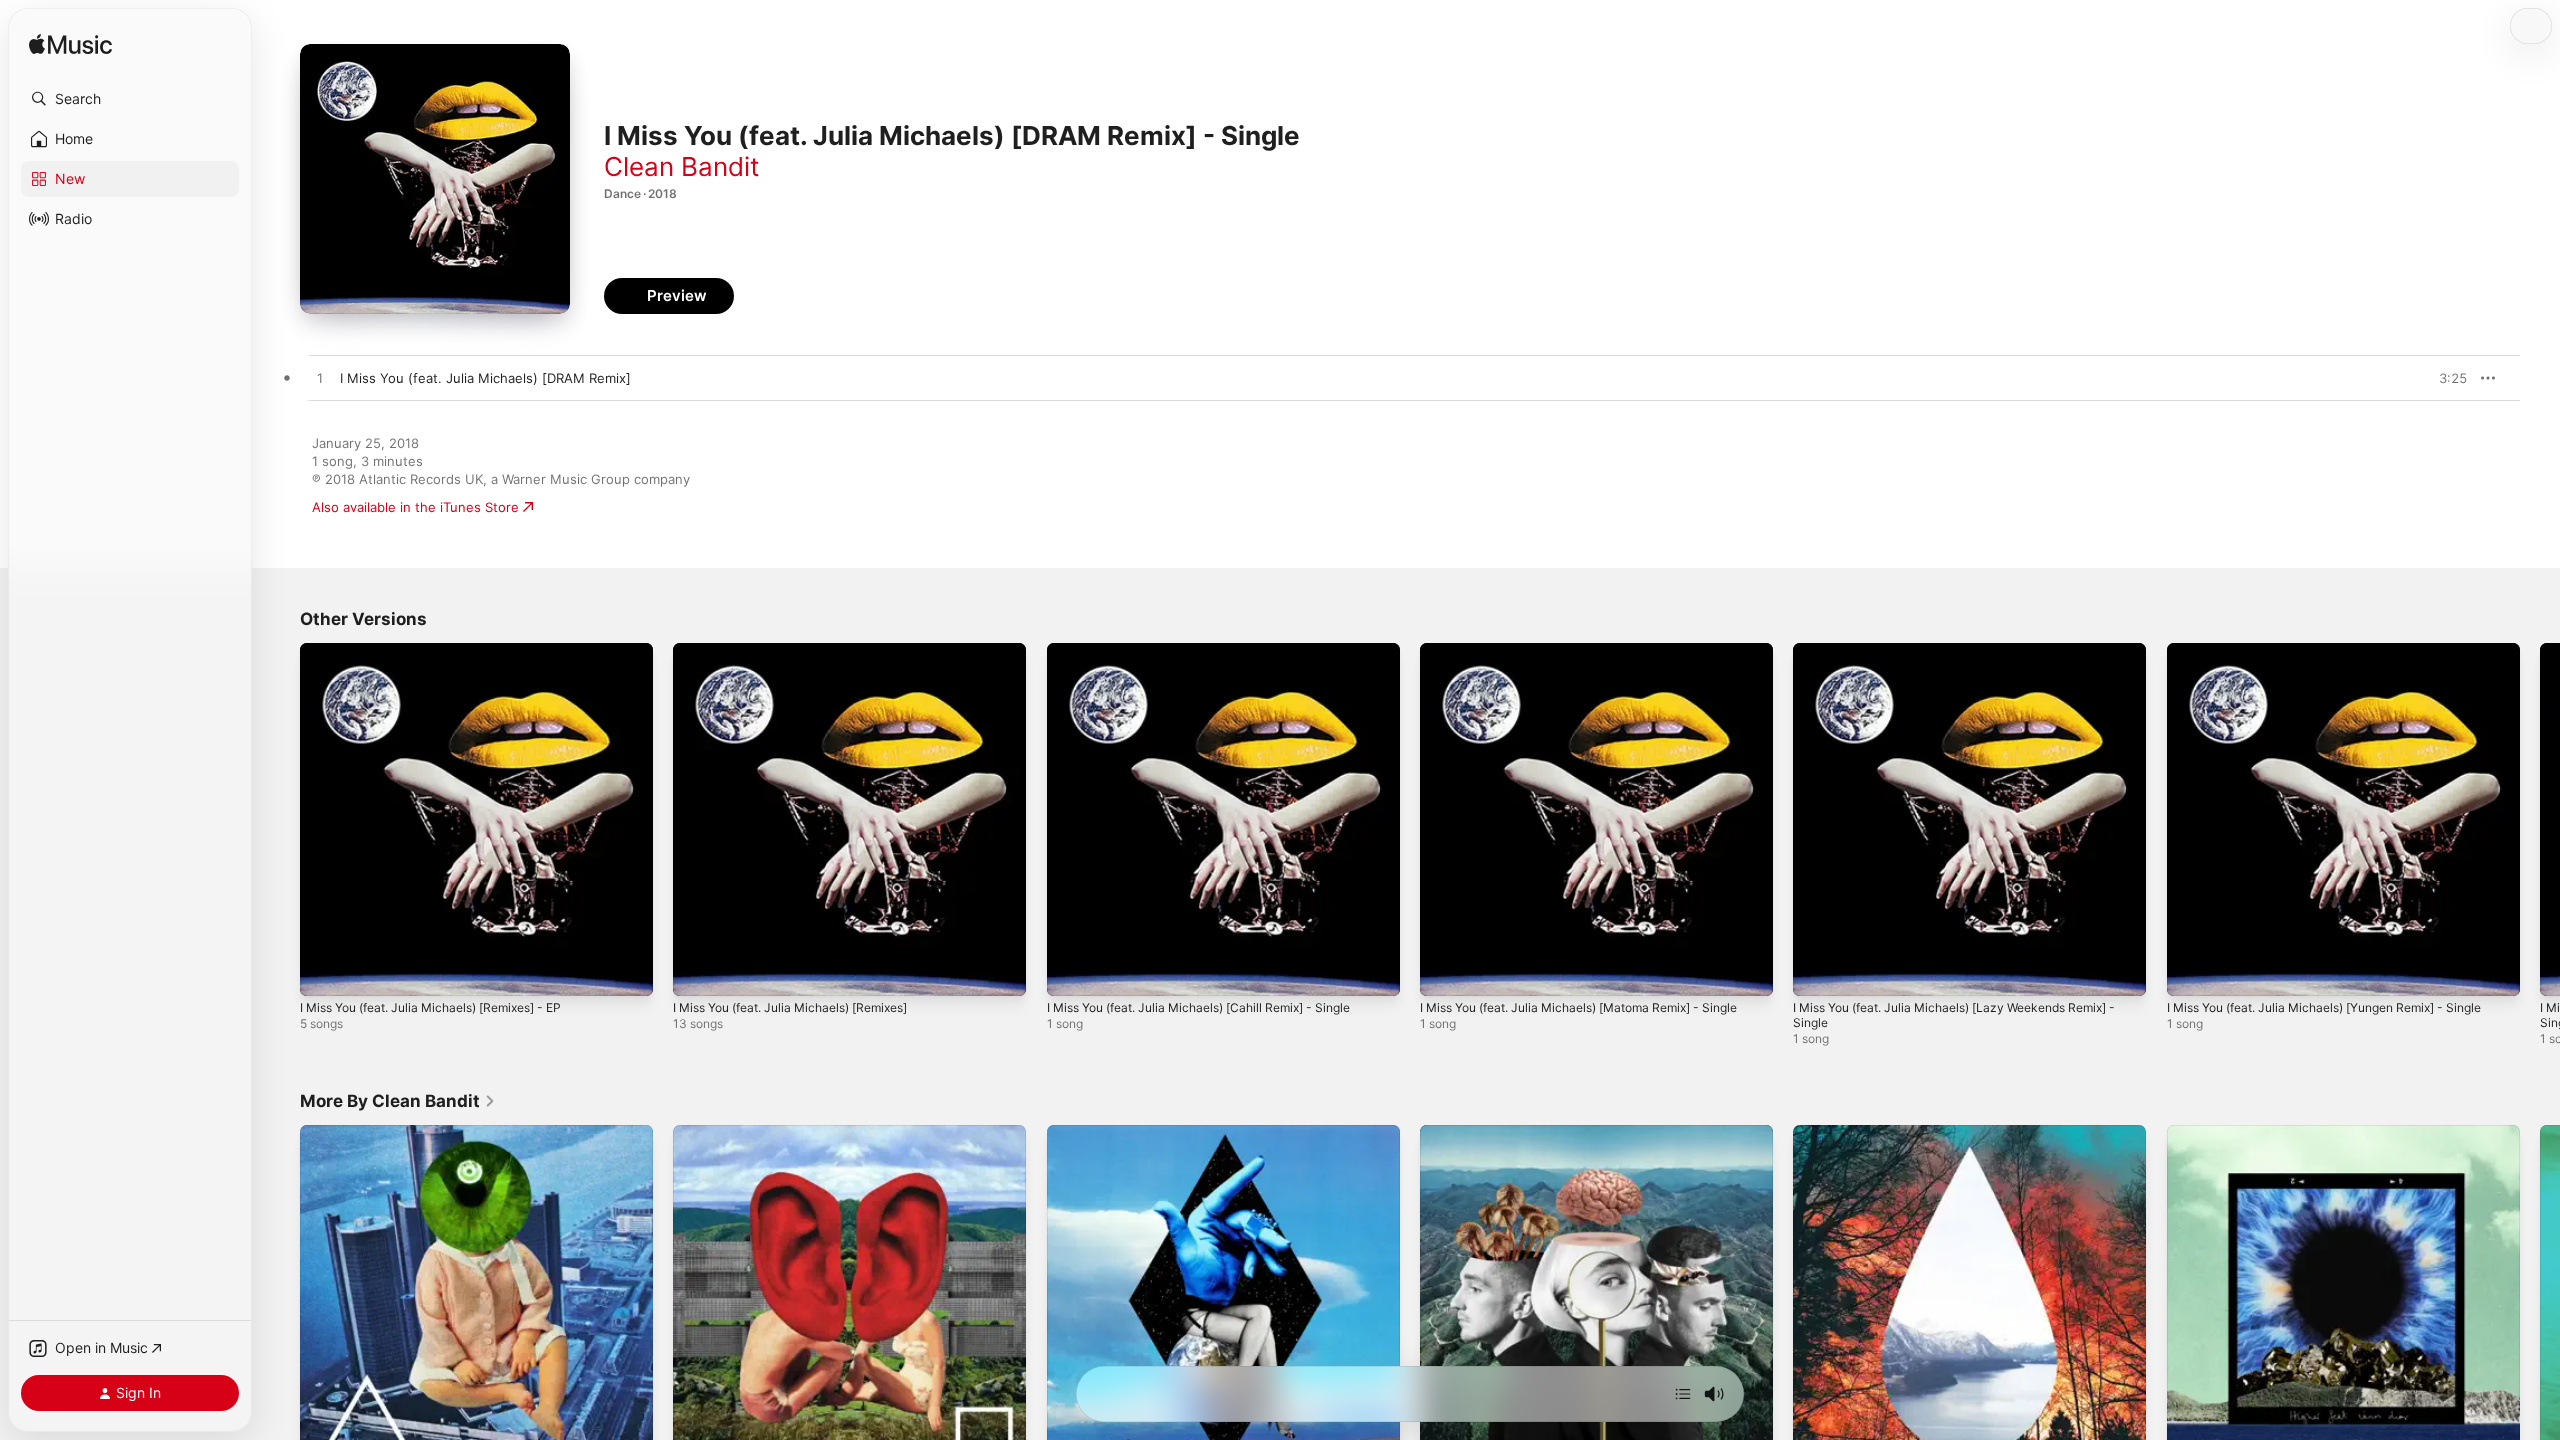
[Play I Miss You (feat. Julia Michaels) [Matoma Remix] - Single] (1445, 971)
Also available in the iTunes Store (415, 507)
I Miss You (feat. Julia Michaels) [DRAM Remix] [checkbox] (485, 378)
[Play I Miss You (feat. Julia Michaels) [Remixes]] (698, 971)
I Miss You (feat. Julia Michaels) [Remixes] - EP (447, 651)
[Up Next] (1683, 1394)
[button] (130, 99)
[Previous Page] (280, 820)
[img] (70, 45)
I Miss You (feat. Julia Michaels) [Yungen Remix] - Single (2343, 651)
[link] (398, 1101)
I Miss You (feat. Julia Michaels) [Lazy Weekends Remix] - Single (1968, 659)
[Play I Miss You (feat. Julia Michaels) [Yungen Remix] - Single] (2192, 971)
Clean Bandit (681, 166)
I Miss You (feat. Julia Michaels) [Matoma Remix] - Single (1576, 659)
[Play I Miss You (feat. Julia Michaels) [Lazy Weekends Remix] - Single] (1818, 971)
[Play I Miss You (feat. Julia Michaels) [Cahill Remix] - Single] (1072, 971)
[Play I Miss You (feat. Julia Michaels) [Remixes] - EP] (325, 971)
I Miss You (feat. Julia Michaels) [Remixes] (805, 651)
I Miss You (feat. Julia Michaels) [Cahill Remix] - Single (1216, 651)
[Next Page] (2540, 820)
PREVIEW (2445, 378)
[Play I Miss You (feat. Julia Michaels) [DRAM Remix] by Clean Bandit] (320, 379)
